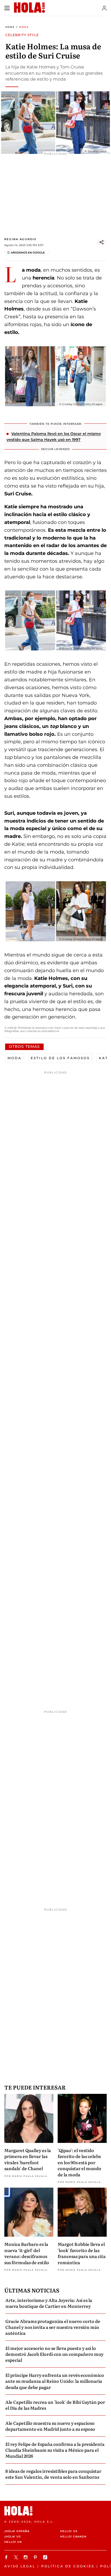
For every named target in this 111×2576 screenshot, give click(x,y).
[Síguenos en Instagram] (26, 2557)
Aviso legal (20, 2566)
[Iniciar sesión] (104, 8)
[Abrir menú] (7, 8)
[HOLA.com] (55, 2511)
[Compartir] (102, 242)
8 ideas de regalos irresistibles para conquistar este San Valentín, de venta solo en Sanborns (53, 2474)
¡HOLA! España (17, 2531)
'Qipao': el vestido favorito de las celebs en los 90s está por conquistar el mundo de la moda (79, 2162)
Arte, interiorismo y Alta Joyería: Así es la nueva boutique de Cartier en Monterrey (49, 2303)
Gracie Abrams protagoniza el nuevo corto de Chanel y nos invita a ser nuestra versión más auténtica (53, 2327)
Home (10, 27)
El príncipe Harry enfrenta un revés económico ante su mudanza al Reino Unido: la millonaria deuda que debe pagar (55, 2381)
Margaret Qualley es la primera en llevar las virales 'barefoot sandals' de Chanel (28, 2159)
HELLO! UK (13, 2542)
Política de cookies (68, 2566)
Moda (24, 27)
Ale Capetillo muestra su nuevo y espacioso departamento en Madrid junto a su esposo (50, 2426)
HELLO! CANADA (73, 2537)
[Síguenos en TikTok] (46, 2557)
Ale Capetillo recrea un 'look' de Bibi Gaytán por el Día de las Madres (55, 2405)
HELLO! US (69, 2531)
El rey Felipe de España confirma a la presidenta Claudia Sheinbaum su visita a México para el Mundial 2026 (55, 2450)
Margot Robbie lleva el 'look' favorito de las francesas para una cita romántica (82, 2253)
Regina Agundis (20, 239)
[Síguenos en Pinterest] (36, 2557)
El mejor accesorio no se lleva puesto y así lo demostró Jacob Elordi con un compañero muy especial (54, 2354)
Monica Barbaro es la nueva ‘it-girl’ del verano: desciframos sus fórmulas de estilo (27, 2253)
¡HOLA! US (13, 2537)
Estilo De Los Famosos (60, 1058)
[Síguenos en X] (17, 2557)
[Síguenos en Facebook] (7, 2557)
